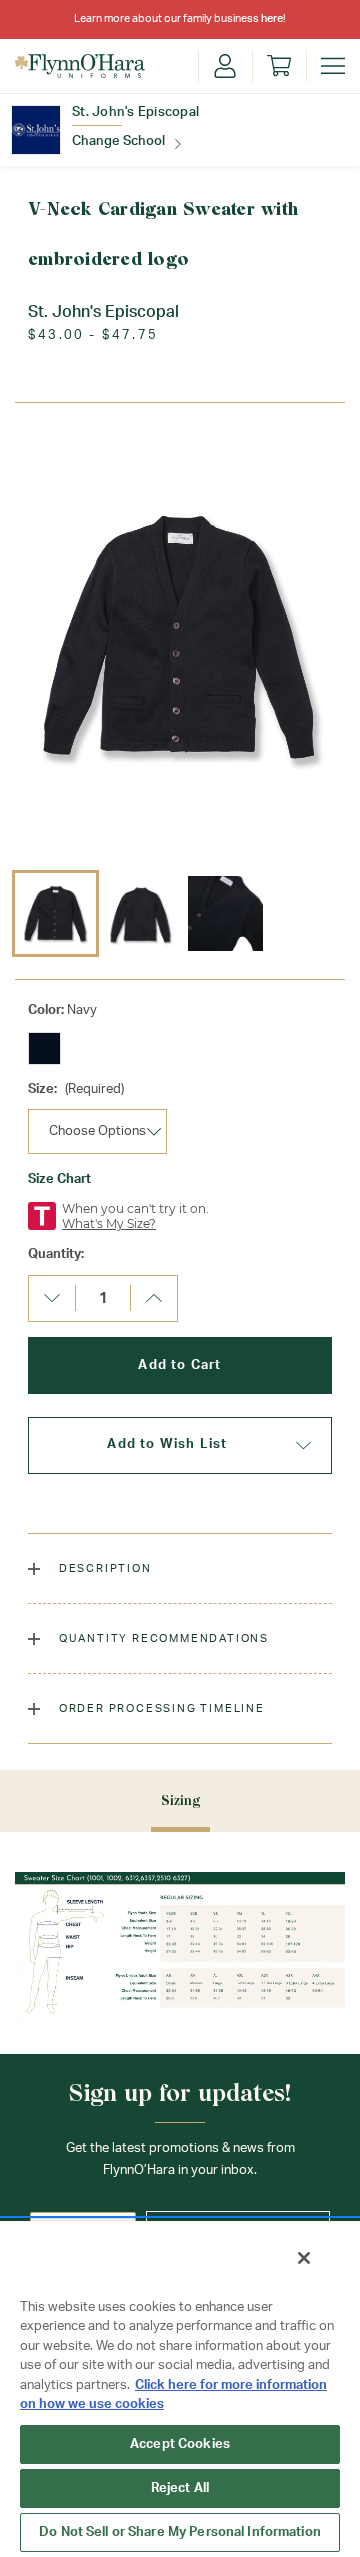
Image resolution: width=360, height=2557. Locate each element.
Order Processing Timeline (160, 1708)
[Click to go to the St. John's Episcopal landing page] (36, 130)
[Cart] (279, 66)
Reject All (180, 2488)
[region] (180, 2388)
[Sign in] (225, 66)
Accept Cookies (180, 2444)
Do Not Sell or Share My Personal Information (180, 2532)
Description (103, 1568)
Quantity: (56, 1254)
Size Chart (59, 1179)
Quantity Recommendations (162, 1638)
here (272, 18)
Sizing (180, 1800)
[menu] (333, 66)
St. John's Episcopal (135, 112)
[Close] (304, 2258)
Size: (76, 1089)
